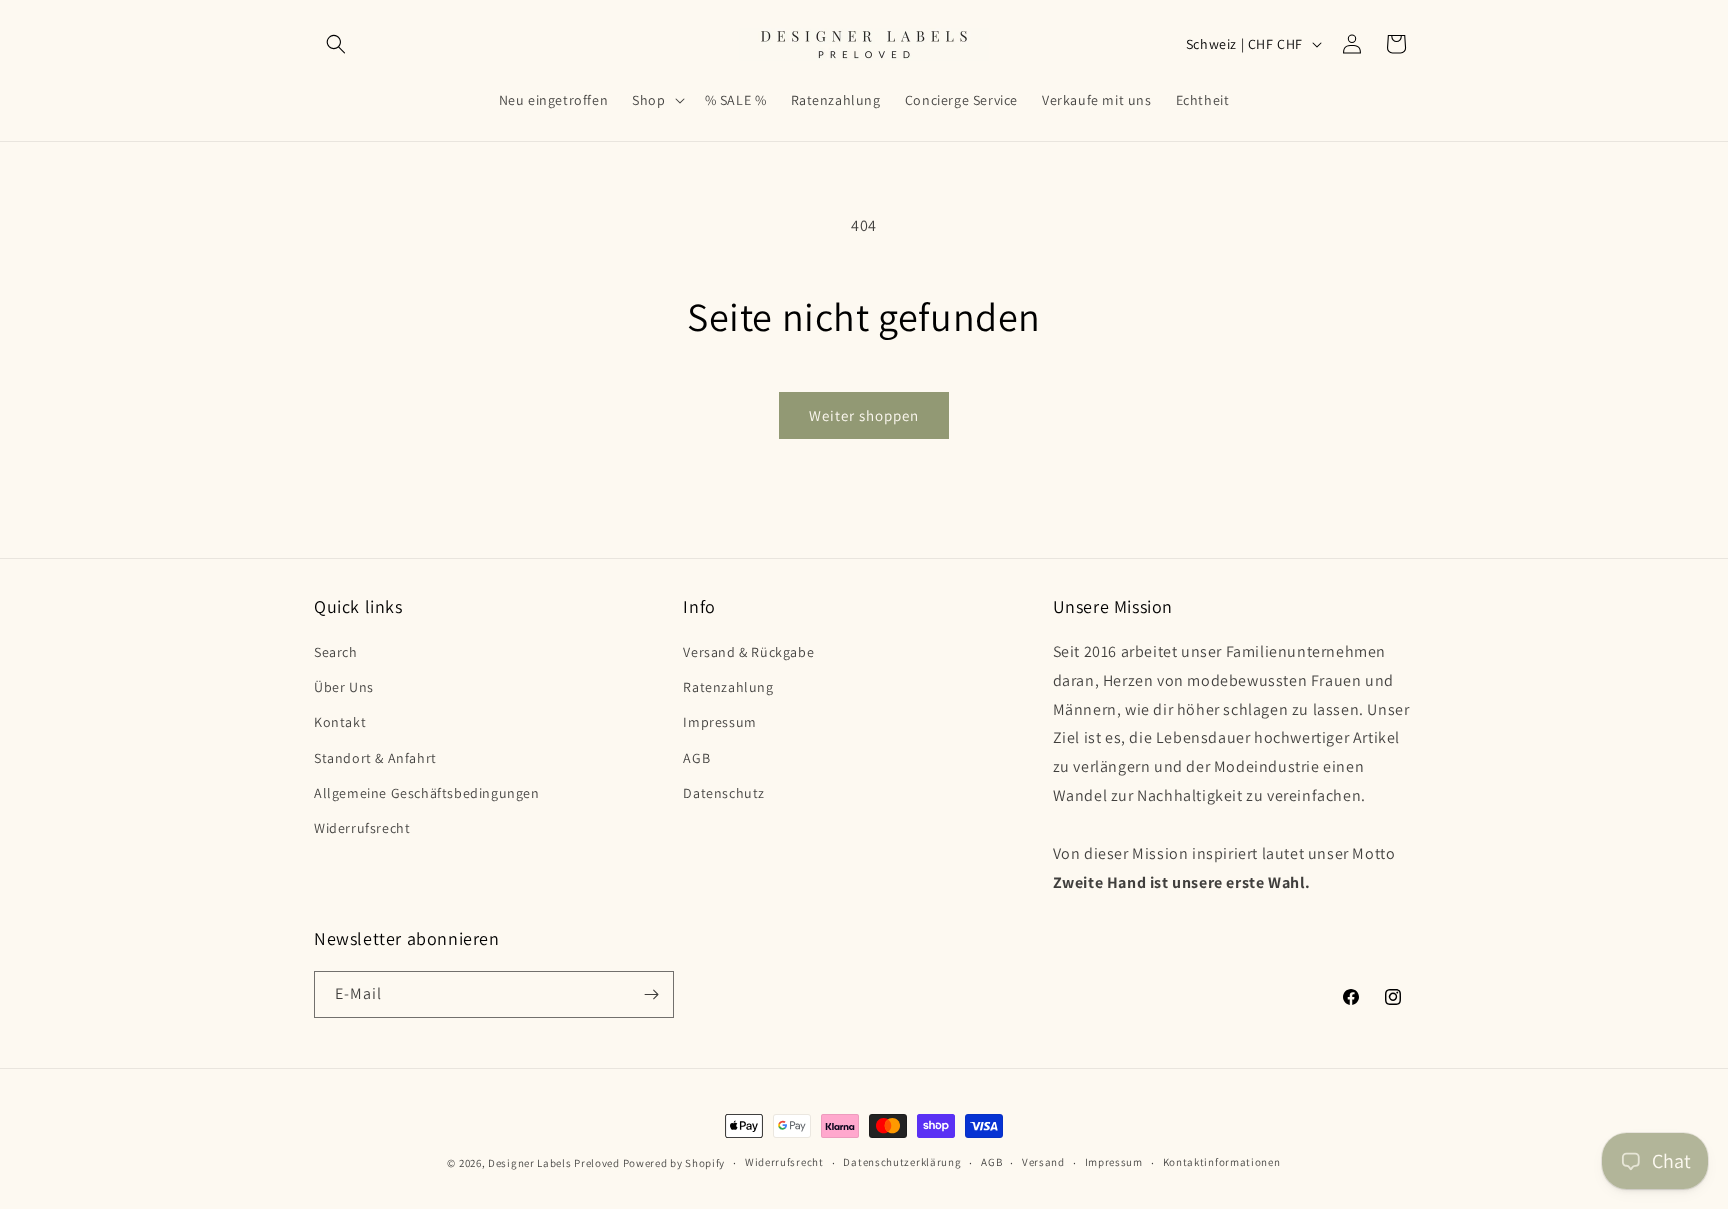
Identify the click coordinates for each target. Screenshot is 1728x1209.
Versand (1043, 1162)
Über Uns (344, 687)
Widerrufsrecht (362, 828)
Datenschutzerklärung (902, 1162)
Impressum (719, 722)
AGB (696, 758)
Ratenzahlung (728, 687)
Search (336, 652)
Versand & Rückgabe (748, 652)
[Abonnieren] (651, 994)
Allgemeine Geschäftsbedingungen (427, 793)
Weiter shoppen (864, 415)
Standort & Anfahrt (375, 758)
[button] (336, 44)
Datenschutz (724, 793)
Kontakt (340, 722)
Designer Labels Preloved (554, 1163)
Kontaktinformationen (1222, 1162)
